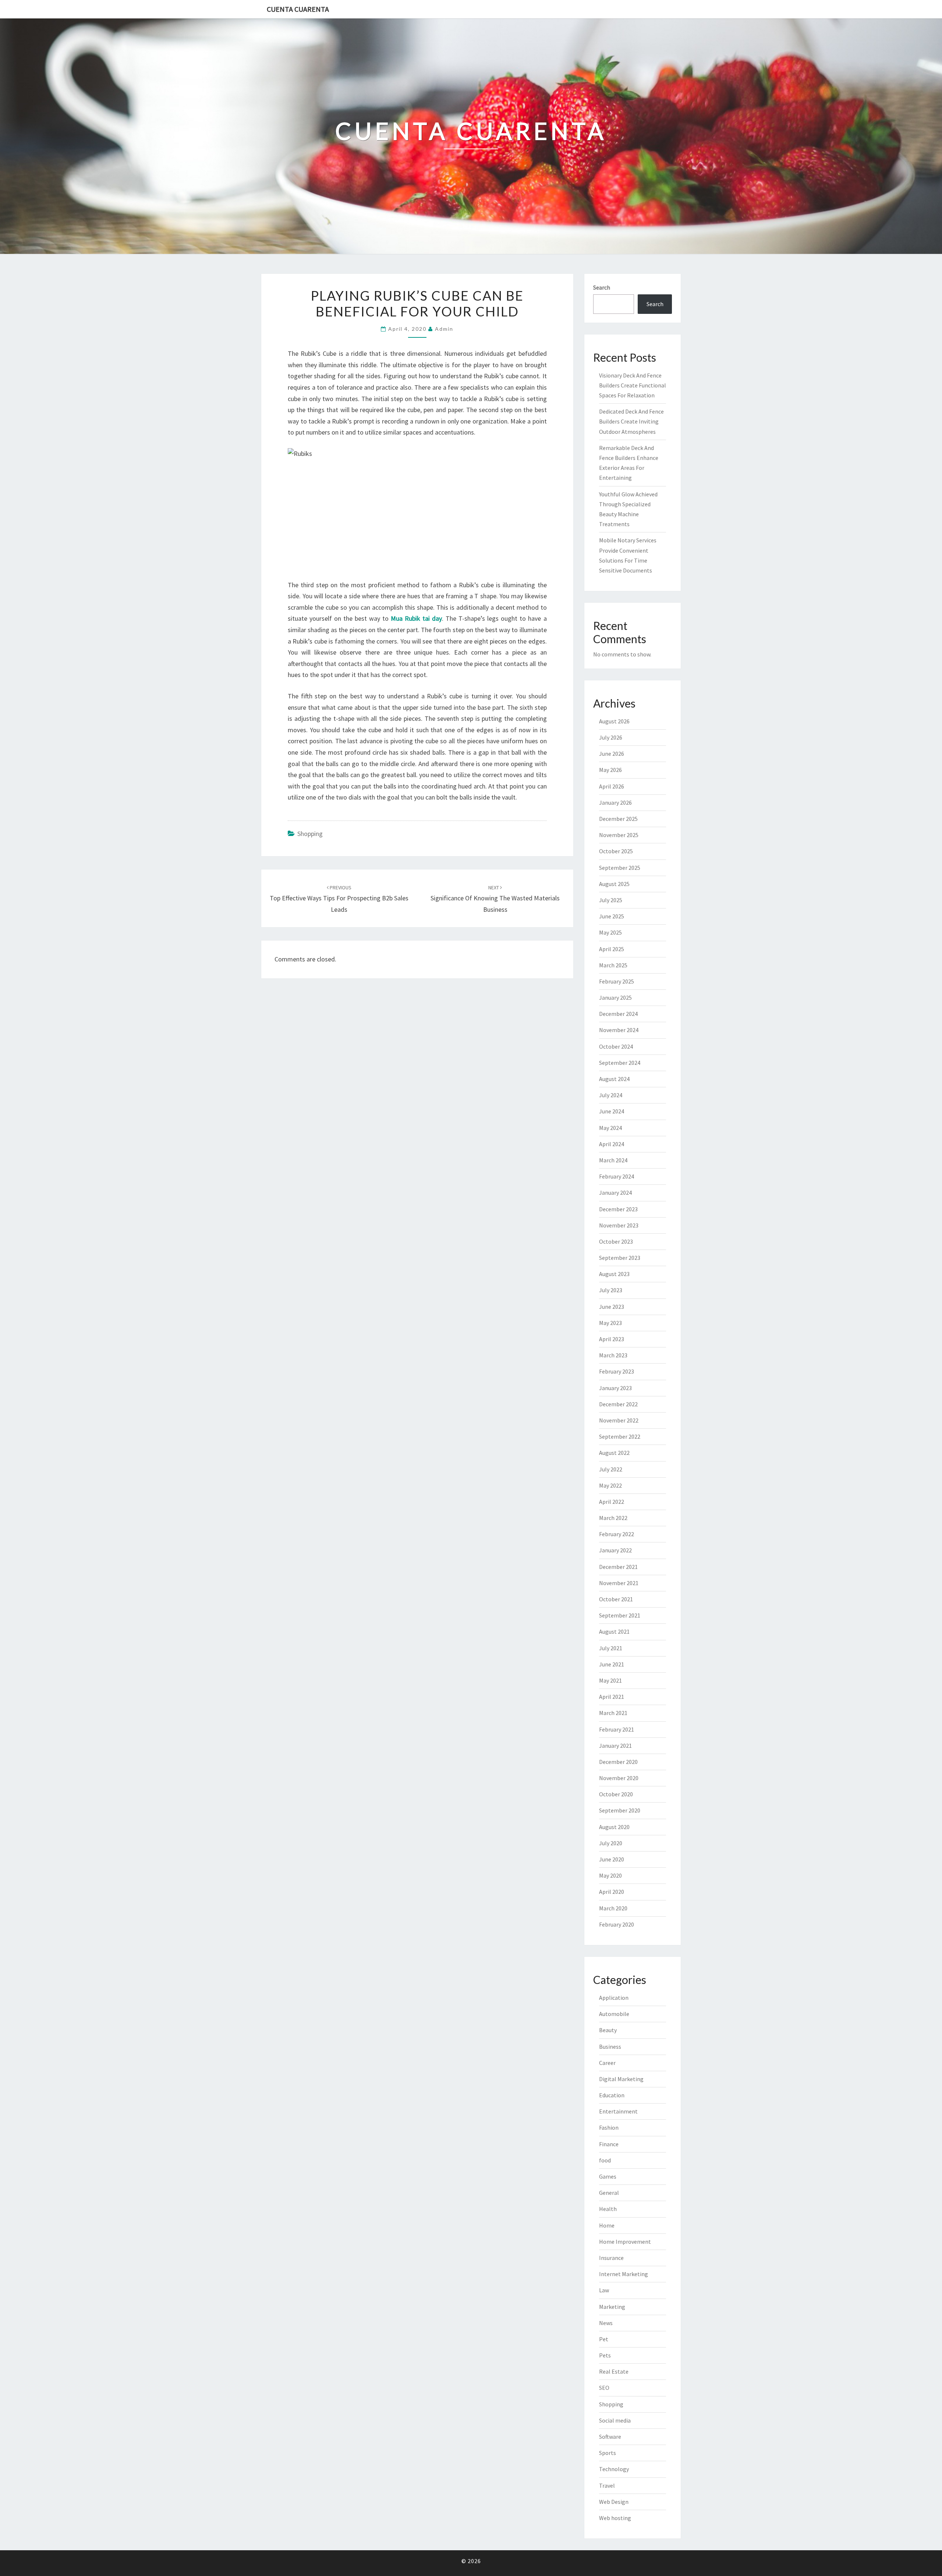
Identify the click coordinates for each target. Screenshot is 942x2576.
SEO (604, 2388)
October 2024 (616, 1046)
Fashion (609, 2127)
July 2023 (611, 1290)
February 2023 (617, 1371)
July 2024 (611, 1095)
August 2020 (614, 1827)
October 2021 (616, 1599)
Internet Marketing (624, 2274)
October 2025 (616, 851)
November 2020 (619, 1778)
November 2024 (619, 1030)
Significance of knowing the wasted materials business (495, 899)
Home (607, 2225)
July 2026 (611, 737)
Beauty (608, 2030)
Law (604, 2290)
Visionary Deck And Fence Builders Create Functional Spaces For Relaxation (633, 385)
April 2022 (612, 1502)
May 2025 (610, 932)
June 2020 (612, 1859)
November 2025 (619, 835)
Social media (615, 2420)
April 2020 (612, 1892)
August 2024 (614, 1079)
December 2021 (618, 1567)
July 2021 (611, 1648)
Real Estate (614, 2371)
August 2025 (614, 884)
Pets (605, 2355)
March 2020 (613, 1908)
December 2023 (618, 1209)
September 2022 (620, 1436)
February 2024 (617, 1176)
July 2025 (611, 900)
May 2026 (610, 770)
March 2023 (613, 1355)
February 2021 (617, 1729)
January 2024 (615, 1193)
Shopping (310, 834)
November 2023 (619, 1225)
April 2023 (612, 1339)
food (605, 2160)
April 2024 (612, 1144)
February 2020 (617, 1924)
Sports (608, 2453)
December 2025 (618, 819)
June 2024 (612, 1111)
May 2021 (610, 1680)
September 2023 (620, 1258)
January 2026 (615, 802)
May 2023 (610, 1323)
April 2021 (612, 1697)
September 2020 (620, 1810)
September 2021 (620, 1615)
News (606, 2323)
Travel (607, 2485)
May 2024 (610, 1128)
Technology (614, 2469)
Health (608, 2209)
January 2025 (615, 998)
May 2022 (610, 1485)
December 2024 (618, 1014)
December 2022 (618, 1404)
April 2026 (612, 786)
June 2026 (612, 754)
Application (614, 1998)
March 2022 (613, 1518)
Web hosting (615, 2518)
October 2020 (616, 1794)
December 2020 (618, 1762)
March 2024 (613, 1160)
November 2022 (619, 1420)
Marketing (612, 2307)
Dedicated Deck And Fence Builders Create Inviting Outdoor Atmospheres (631, 421)
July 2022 (611, 1469)
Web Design (614, 2502)
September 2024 (620, 1063)
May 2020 (610, 1875)
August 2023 (614, 1274)
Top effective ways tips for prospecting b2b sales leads (339, 899)
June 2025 (612, 916)
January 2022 (615, 1550)
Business (610, 2047)
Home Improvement (625, 2242)
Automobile (614, 2014)
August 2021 (614, 1631)
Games (608, 2176)
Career (607, 2063)
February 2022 (617, 1534)
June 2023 (612, 1307)
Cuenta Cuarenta (298, 9)
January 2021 (615, 1746)
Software (610, 2437)
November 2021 (619, 1583)
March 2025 (613, 965)
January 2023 (615, 1388)
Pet (604, 2339)
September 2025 (620, 868)
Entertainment (618, 2111)
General (609, 2193)
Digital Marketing (621, 2079)
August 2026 (614, 721)
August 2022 (614, 1453)
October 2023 (616, 1241)
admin (444, 329)
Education (612, 2095)
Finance (609, 2144)
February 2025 (617, 981)
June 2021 (612, 1664)
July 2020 (611, 1843)
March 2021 (613, 1713)
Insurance (611, 2258)
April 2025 (612, 949)
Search (602, 287)
